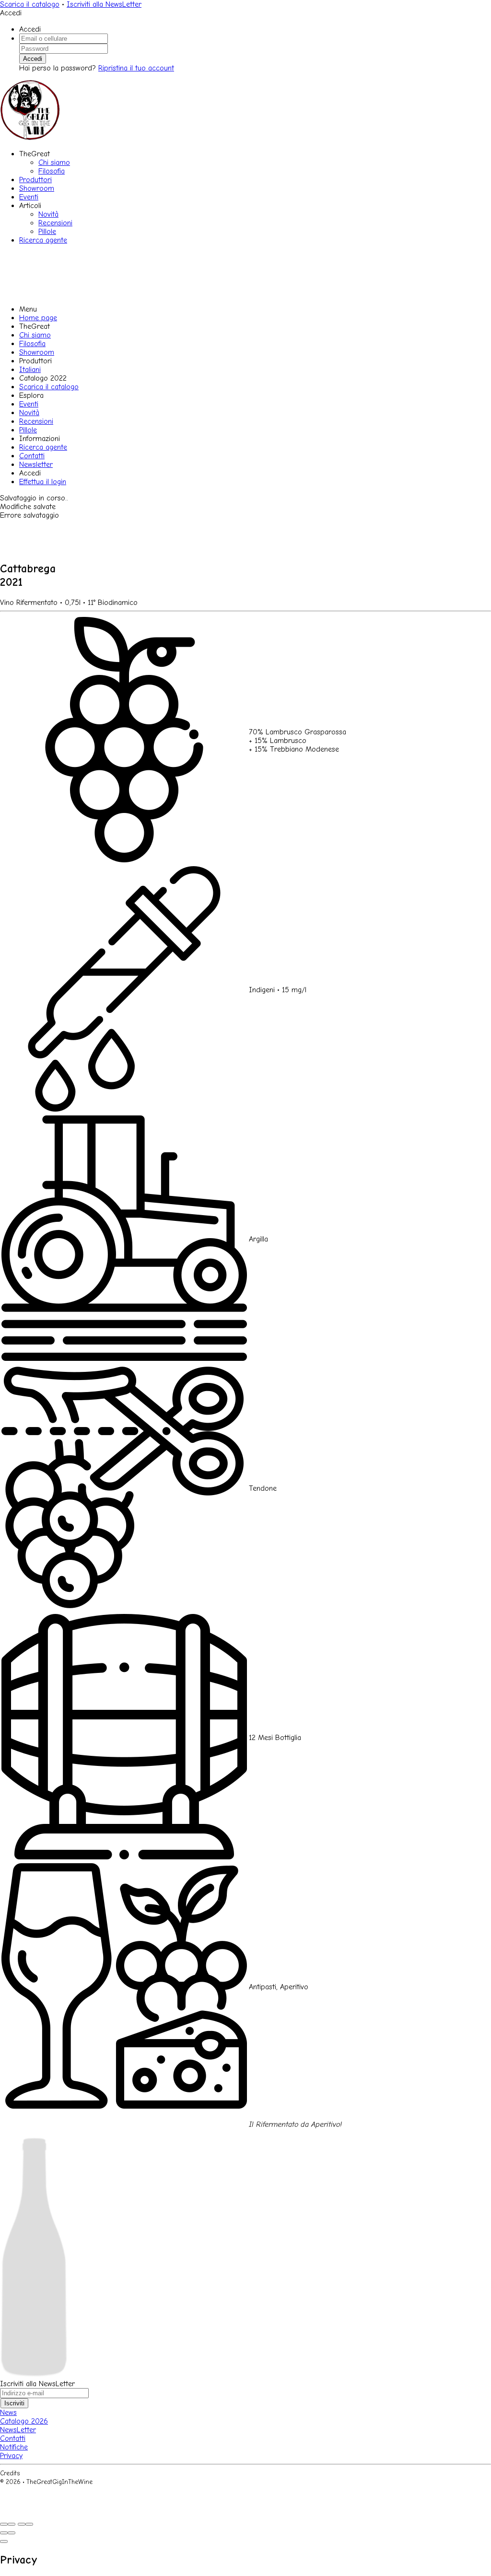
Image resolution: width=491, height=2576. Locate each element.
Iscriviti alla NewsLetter (104, 4)
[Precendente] (4, 2533)
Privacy (11, 2456)
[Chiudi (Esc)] (4, 2524)
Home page (38, 318)
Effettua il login (43, 482)
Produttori (35, 180)
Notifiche (14, 2447)
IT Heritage (38, 2473)
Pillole (47, 232)
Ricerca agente (43, 240)
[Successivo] (12, 2533)
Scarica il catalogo (30, 4)
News (8, 2413)
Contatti (32, 456)
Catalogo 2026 (24, 2421)
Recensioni (55, 223)
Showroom (37, 188)
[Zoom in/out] (29, 2524)
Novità (48, 214)
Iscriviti (14, 2403)
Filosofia (52, 171)
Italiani (30, 370)
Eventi (29, 197)
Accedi (33, 59)
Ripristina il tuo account (136, 68)
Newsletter (36, 464)
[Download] (12, 2524)
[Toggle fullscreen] (22, 2524)
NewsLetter (18, 2430)
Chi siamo (54, 162)
